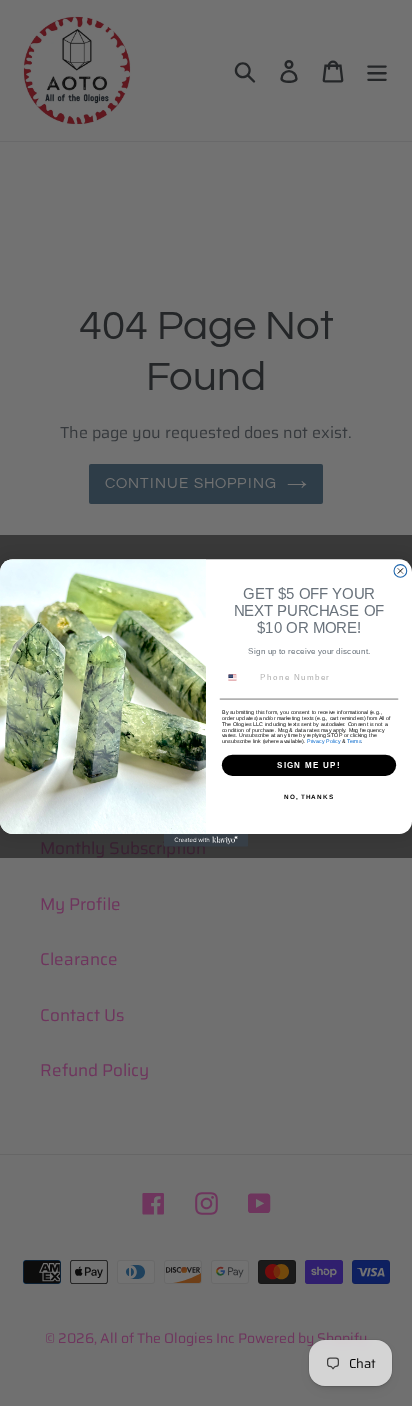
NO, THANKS (309, 797)
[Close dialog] (400, 571)
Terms (354, 742)
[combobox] (238, 677)
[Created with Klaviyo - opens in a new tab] (206, 840)
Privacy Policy (323, 742)
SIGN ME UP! (309, 765)
